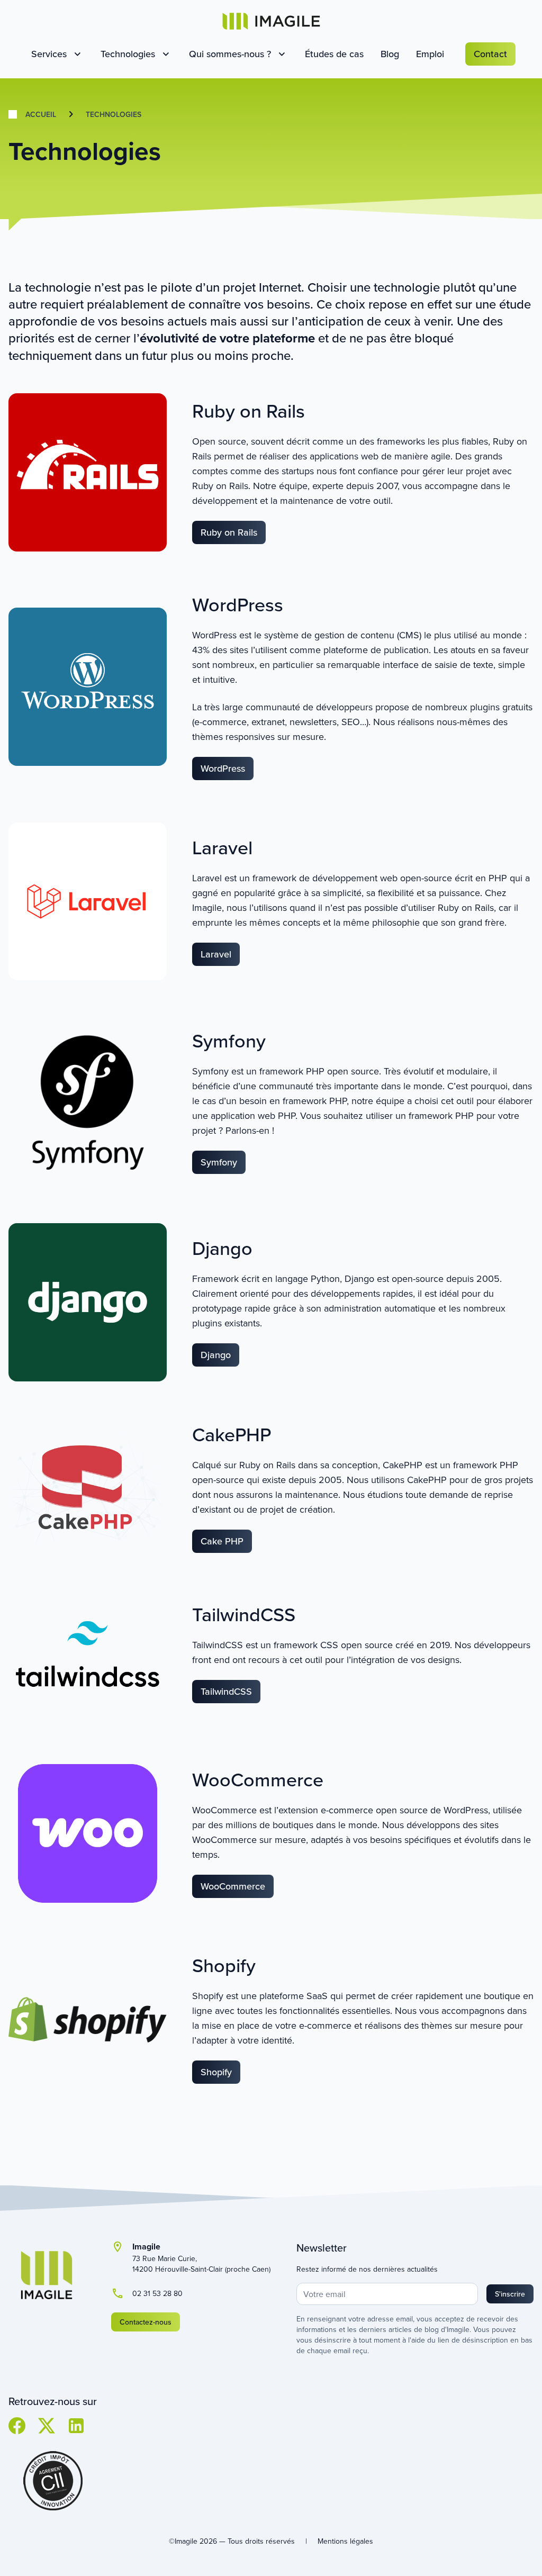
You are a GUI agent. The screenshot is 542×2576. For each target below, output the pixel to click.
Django (216, 1355)
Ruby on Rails (229, 532)
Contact (490, 54)
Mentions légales (345, 2541)
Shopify (216, 2072)
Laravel (216, 954)
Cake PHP (222, 1541)
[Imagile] (271, 21)
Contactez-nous (146, 2322)
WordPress (223, 768)
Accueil (41, 114)
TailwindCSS (226, 1691)
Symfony (219, 1162)
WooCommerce (233, 1886)
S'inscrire (510, 2294)
